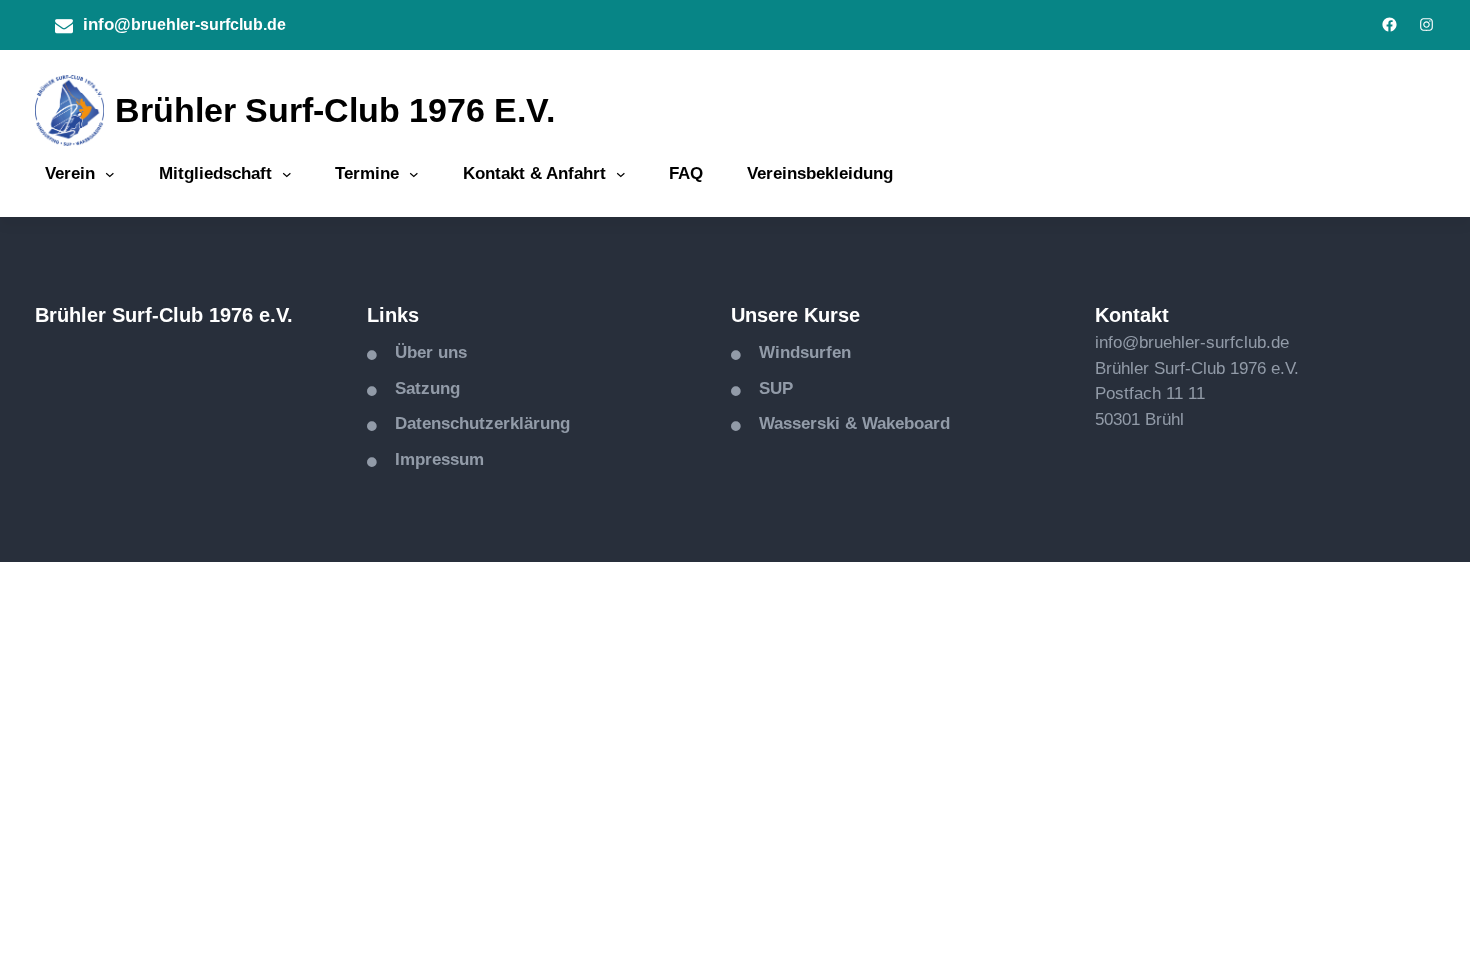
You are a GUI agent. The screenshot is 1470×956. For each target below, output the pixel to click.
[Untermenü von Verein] (110, 174)
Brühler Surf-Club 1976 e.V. (335, 110)
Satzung (427, 388)
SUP (776, 388)
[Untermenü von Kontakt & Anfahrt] (621, 174)
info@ (107, 24)
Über (416, 352)
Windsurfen (805, 352)
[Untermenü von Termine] (414, 174)
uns (452, 352)
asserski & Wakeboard (862, 423)
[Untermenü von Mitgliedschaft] (287, 174)
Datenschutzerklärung (482, 423)
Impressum (439, 459)
